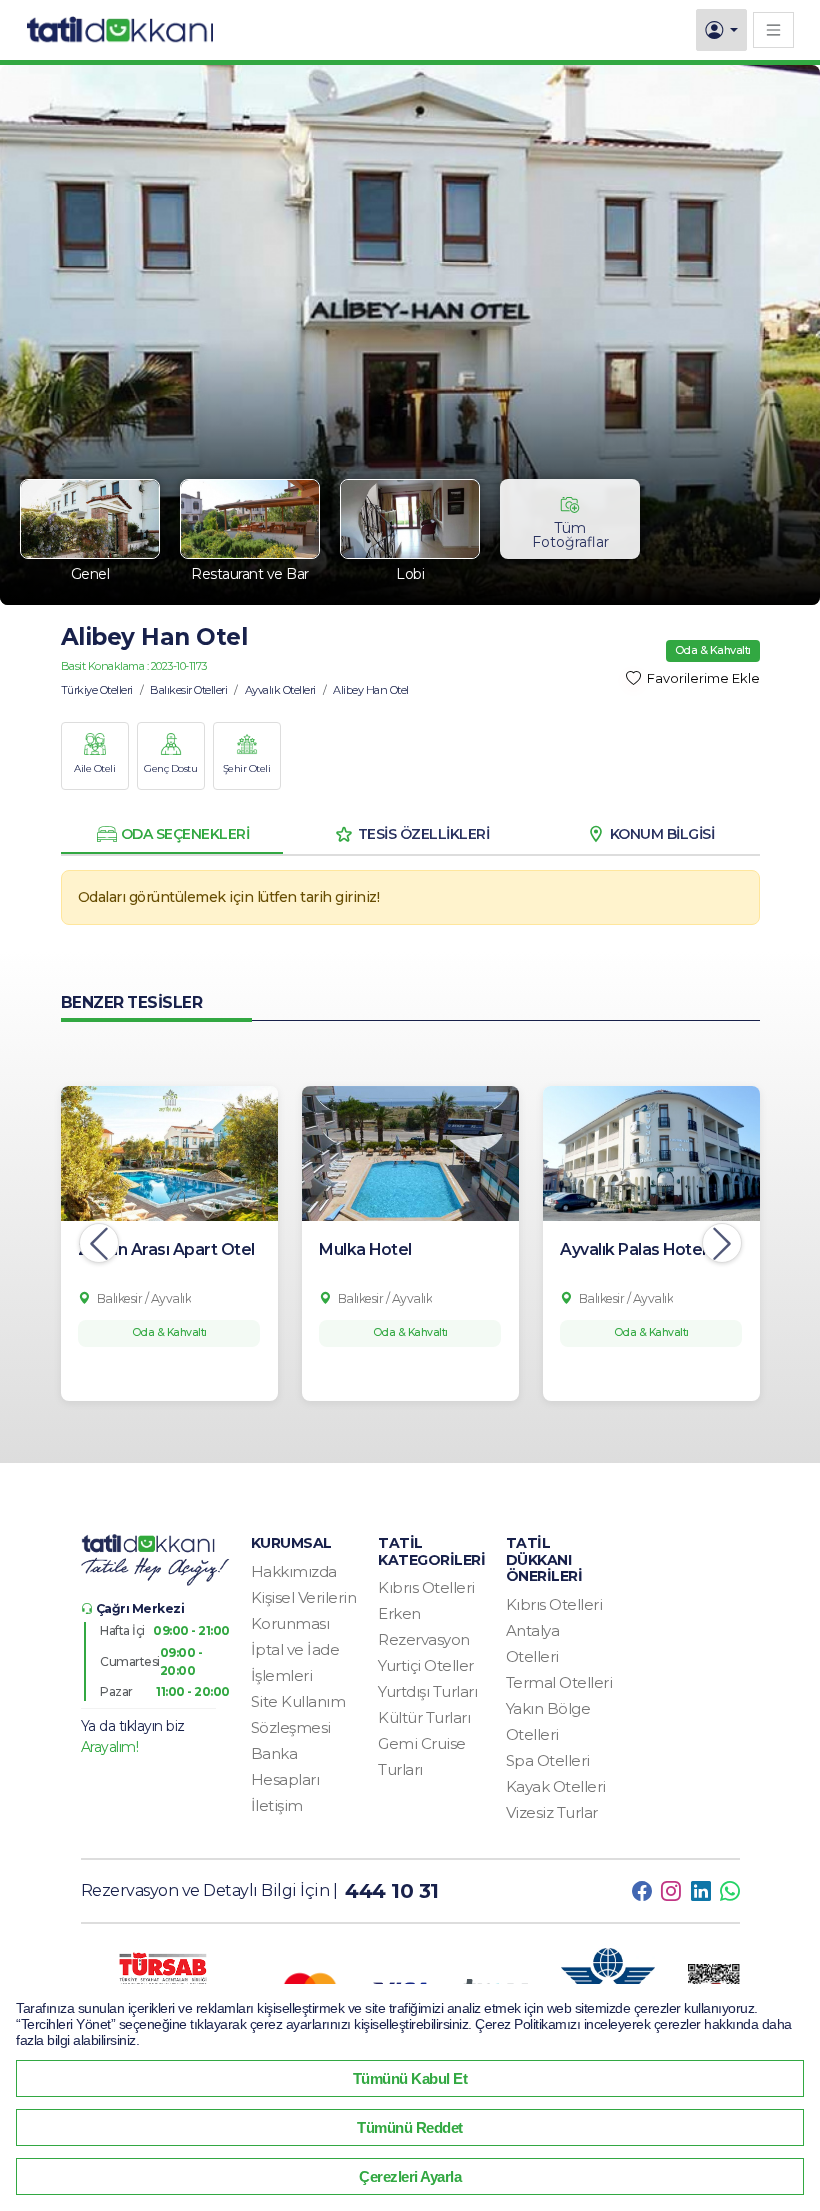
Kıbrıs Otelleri (426, 1587)
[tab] (172, 834)
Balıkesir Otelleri (188, 690)
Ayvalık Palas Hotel (633, 1249)
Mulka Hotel (365, 1249)
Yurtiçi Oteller (426, 1665)
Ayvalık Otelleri (280, 690)
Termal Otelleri (559, 1682)
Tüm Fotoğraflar (570, 535)
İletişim (277, 1805)
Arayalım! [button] (110, 1747)
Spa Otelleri (548, 1760)
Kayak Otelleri (556, 1786)
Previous (99, 1243)
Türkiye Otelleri (97, 690)
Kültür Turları (424, 1717)
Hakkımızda (294, 1571)
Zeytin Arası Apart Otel (166, 1249)
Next (722, 1243)
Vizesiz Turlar (552, 1812)
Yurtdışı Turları (427, 1691)
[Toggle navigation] (773, 29)
